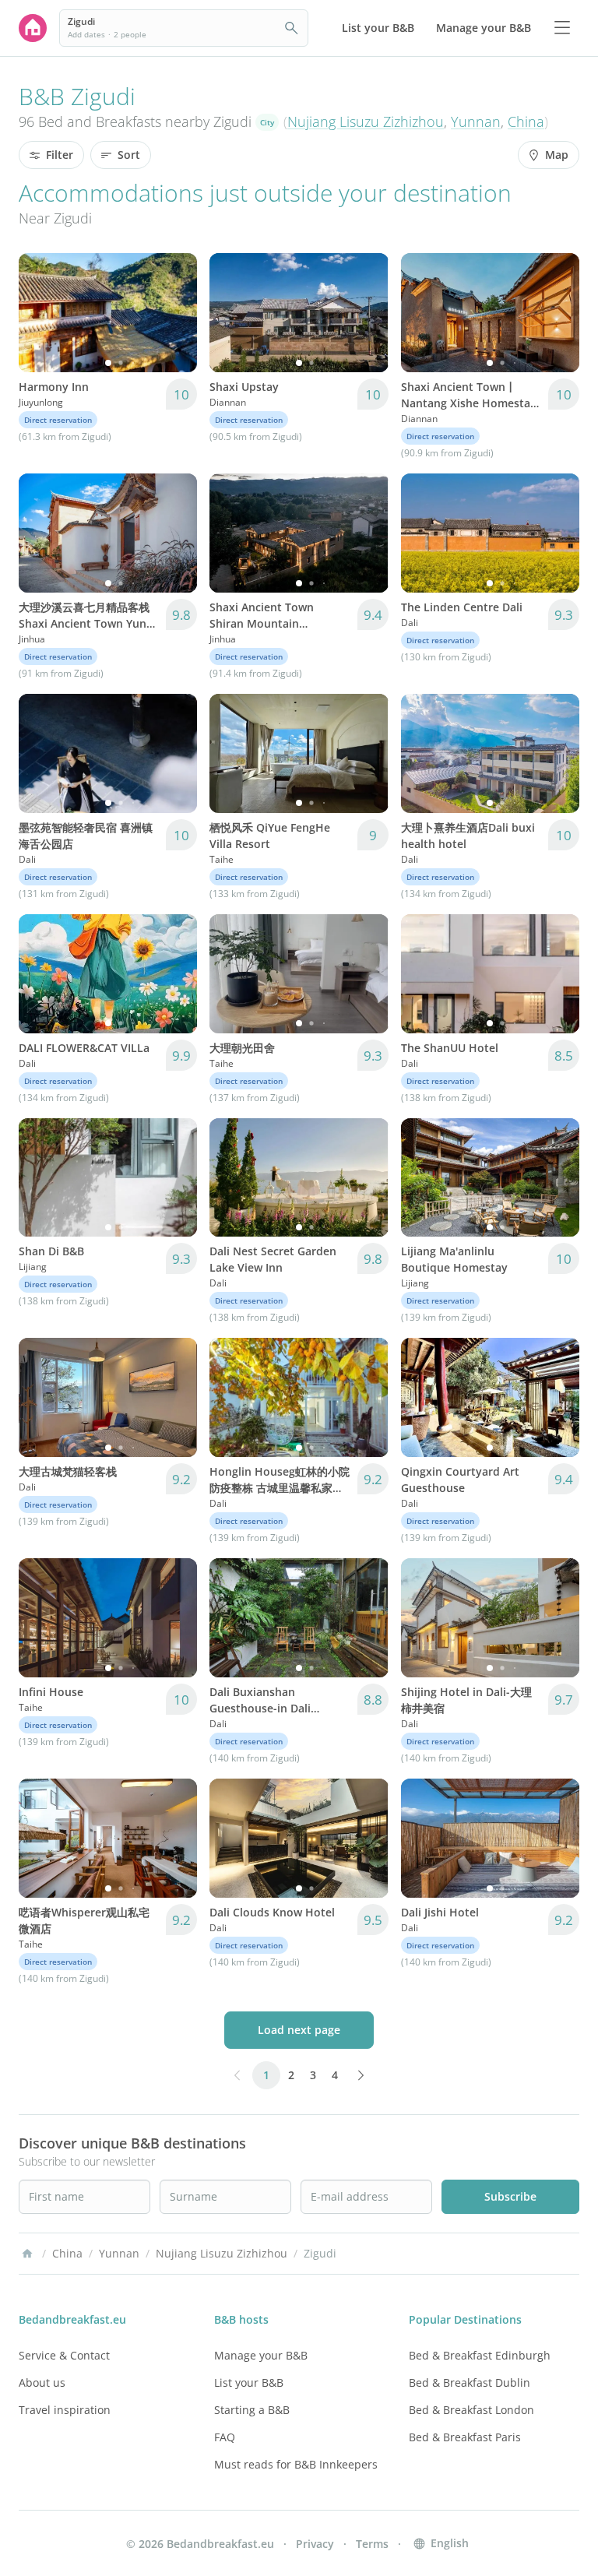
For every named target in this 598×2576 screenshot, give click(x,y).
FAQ (225, 2437)
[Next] (175, 312)
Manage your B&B (261, 2355)
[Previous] (40, 312)
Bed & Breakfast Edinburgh (480, 2355)
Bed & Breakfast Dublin (470, 2382)
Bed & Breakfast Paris (465, 2437)
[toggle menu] (562, 28)
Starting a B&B (252, 2410)
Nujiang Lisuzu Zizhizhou (366, 121)
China (526, 121)
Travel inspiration (65, 2410)
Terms (372, 2544)
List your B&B (249, 2382)
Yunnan (476, 121)
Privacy (315, 2544)
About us (42, 2382)
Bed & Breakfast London (471, 2410)
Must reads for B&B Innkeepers (296, 2464)
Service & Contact (64, 2355)
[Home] (27, 2254)
